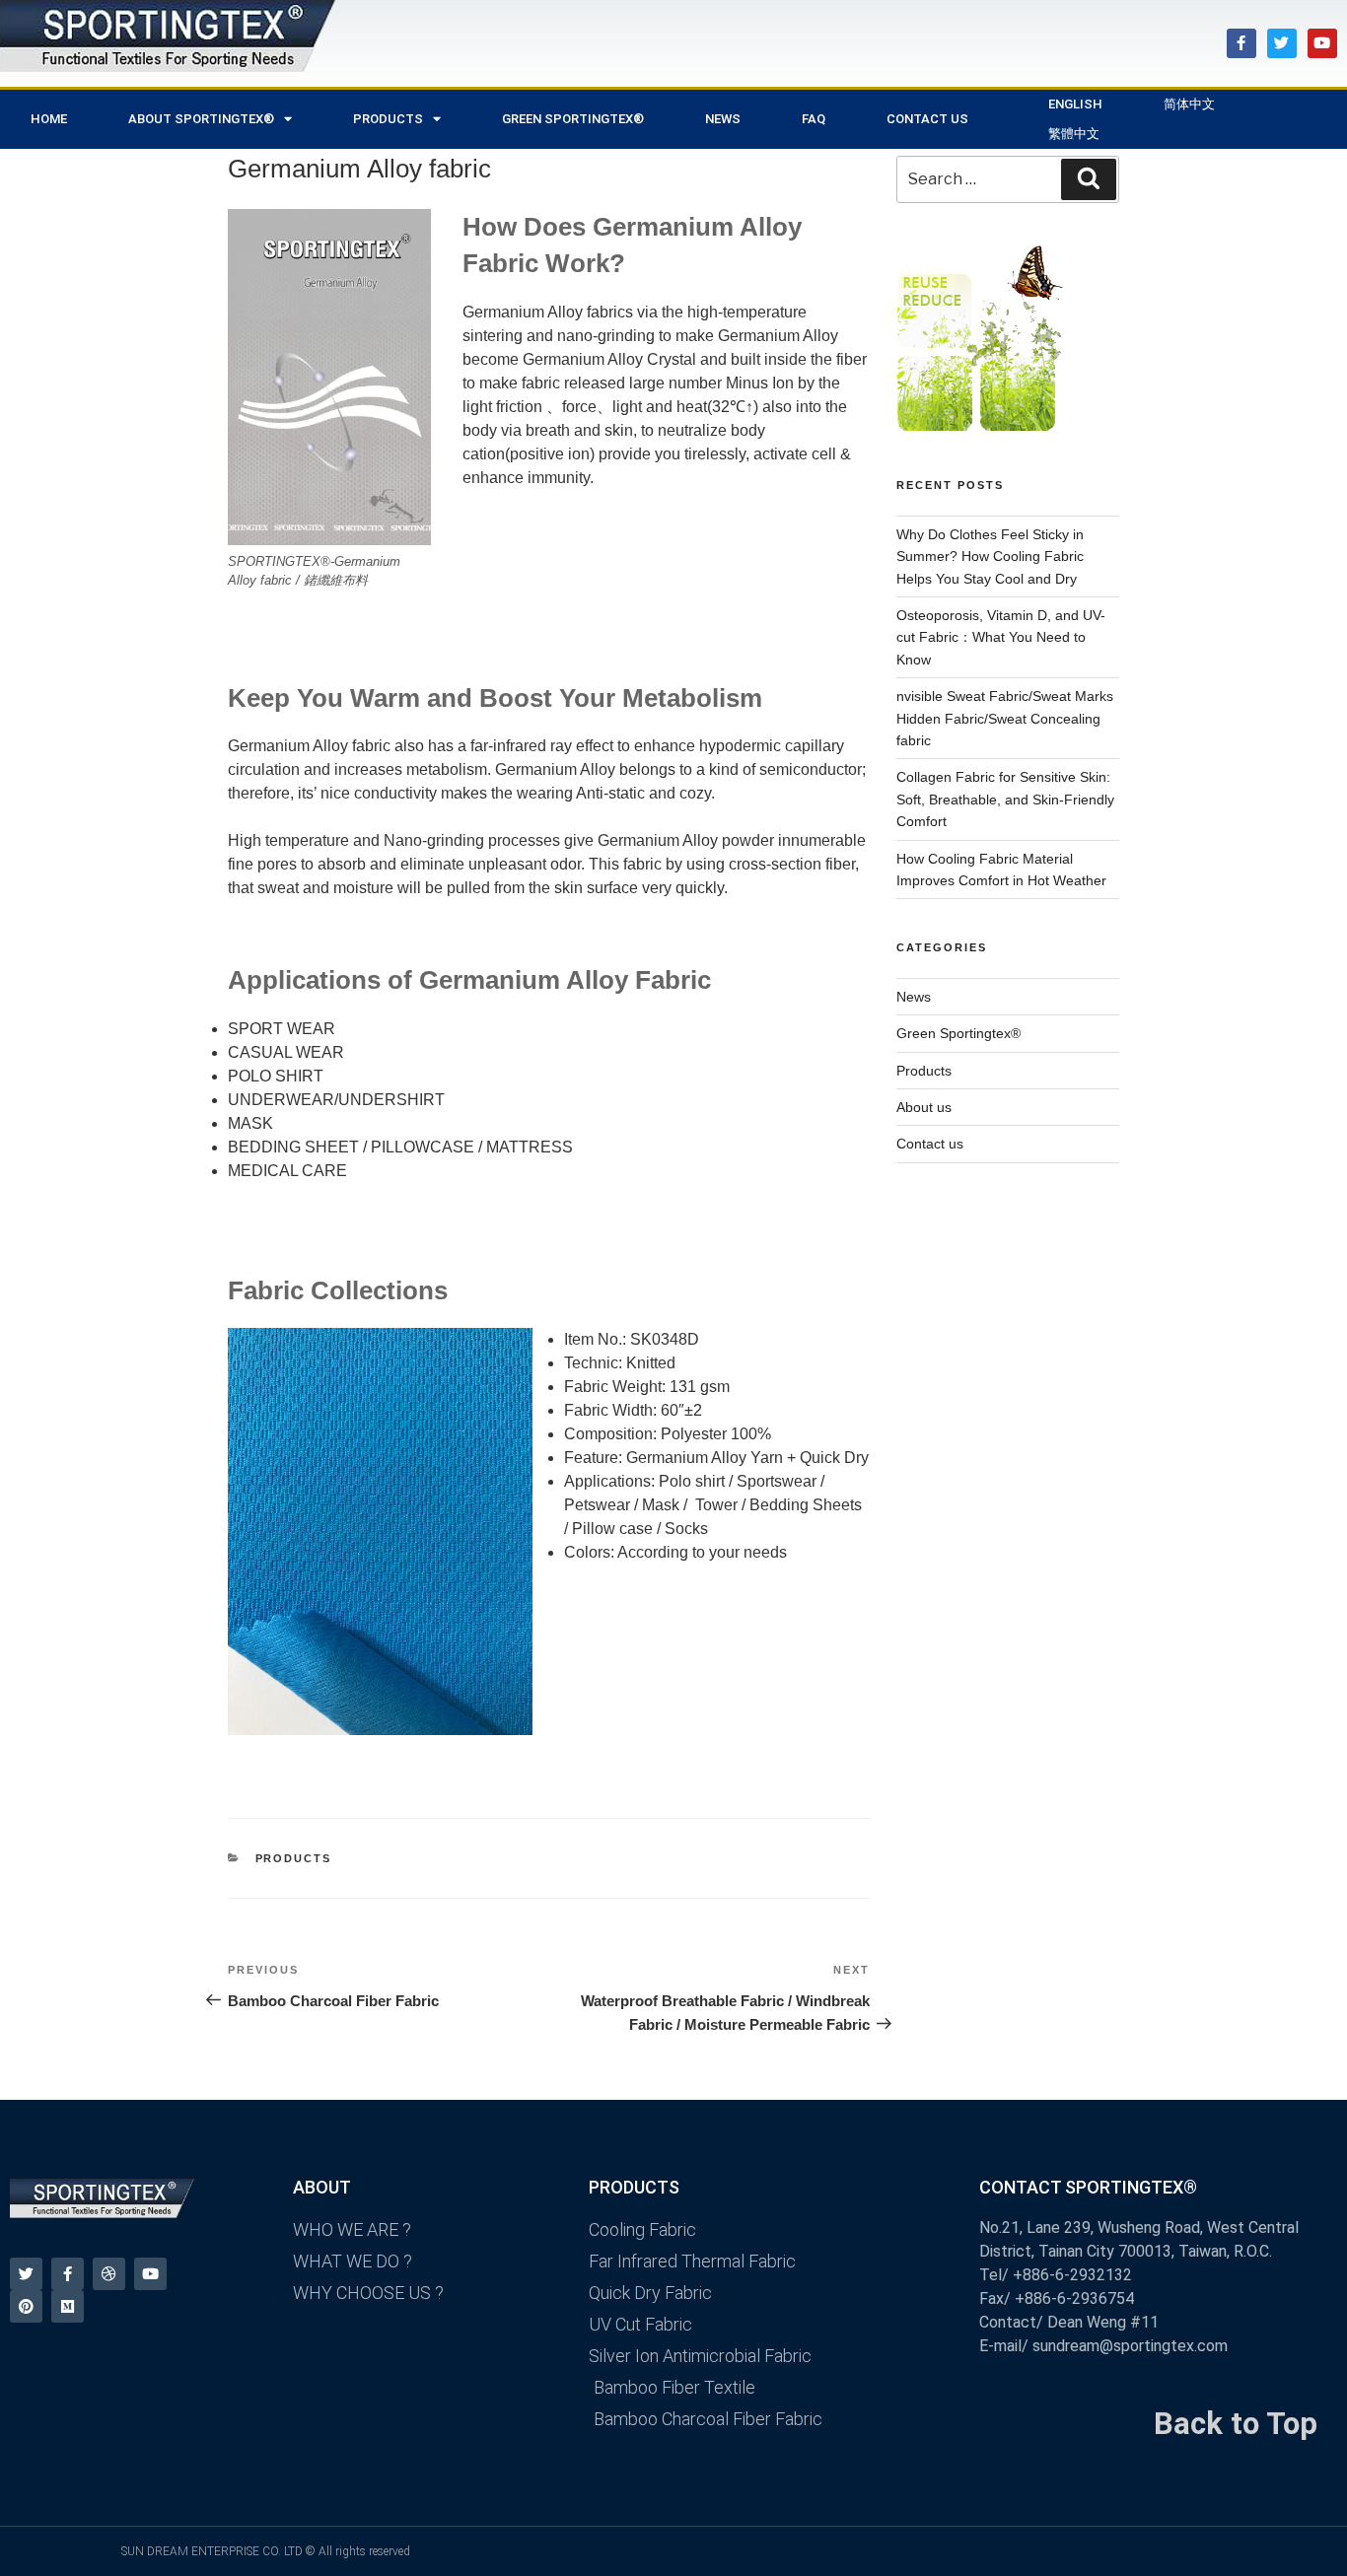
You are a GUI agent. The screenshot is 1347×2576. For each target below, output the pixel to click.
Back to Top (1236, 2424)
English (1075, 104)
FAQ (814, 119)
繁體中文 (1074, 134)
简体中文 (1189, 104)
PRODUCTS (388, 119)
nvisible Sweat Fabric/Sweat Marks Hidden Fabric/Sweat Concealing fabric (1005, 718)
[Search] (1089, 179)
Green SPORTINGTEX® (573, 119)
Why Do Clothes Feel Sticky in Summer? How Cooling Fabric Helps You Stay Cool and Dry (990, 557)
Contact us (930, 1144)
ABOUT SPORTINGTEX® (201, 119)
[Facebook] (1241, 43)
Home (49, 119)
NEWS (723, 119)
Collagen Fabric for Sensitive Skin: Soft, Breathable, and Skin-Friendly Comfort (1005, 799)
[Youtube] (1322, 43)
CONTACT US (927, 119)
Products (294, 1858)
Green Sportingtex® (958, 1033)
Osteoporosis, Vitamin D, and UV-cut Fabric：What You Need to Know (1001, 637)
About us (924, 1107)
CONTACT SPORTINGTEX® (1088, 2187)
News (914, 997)
